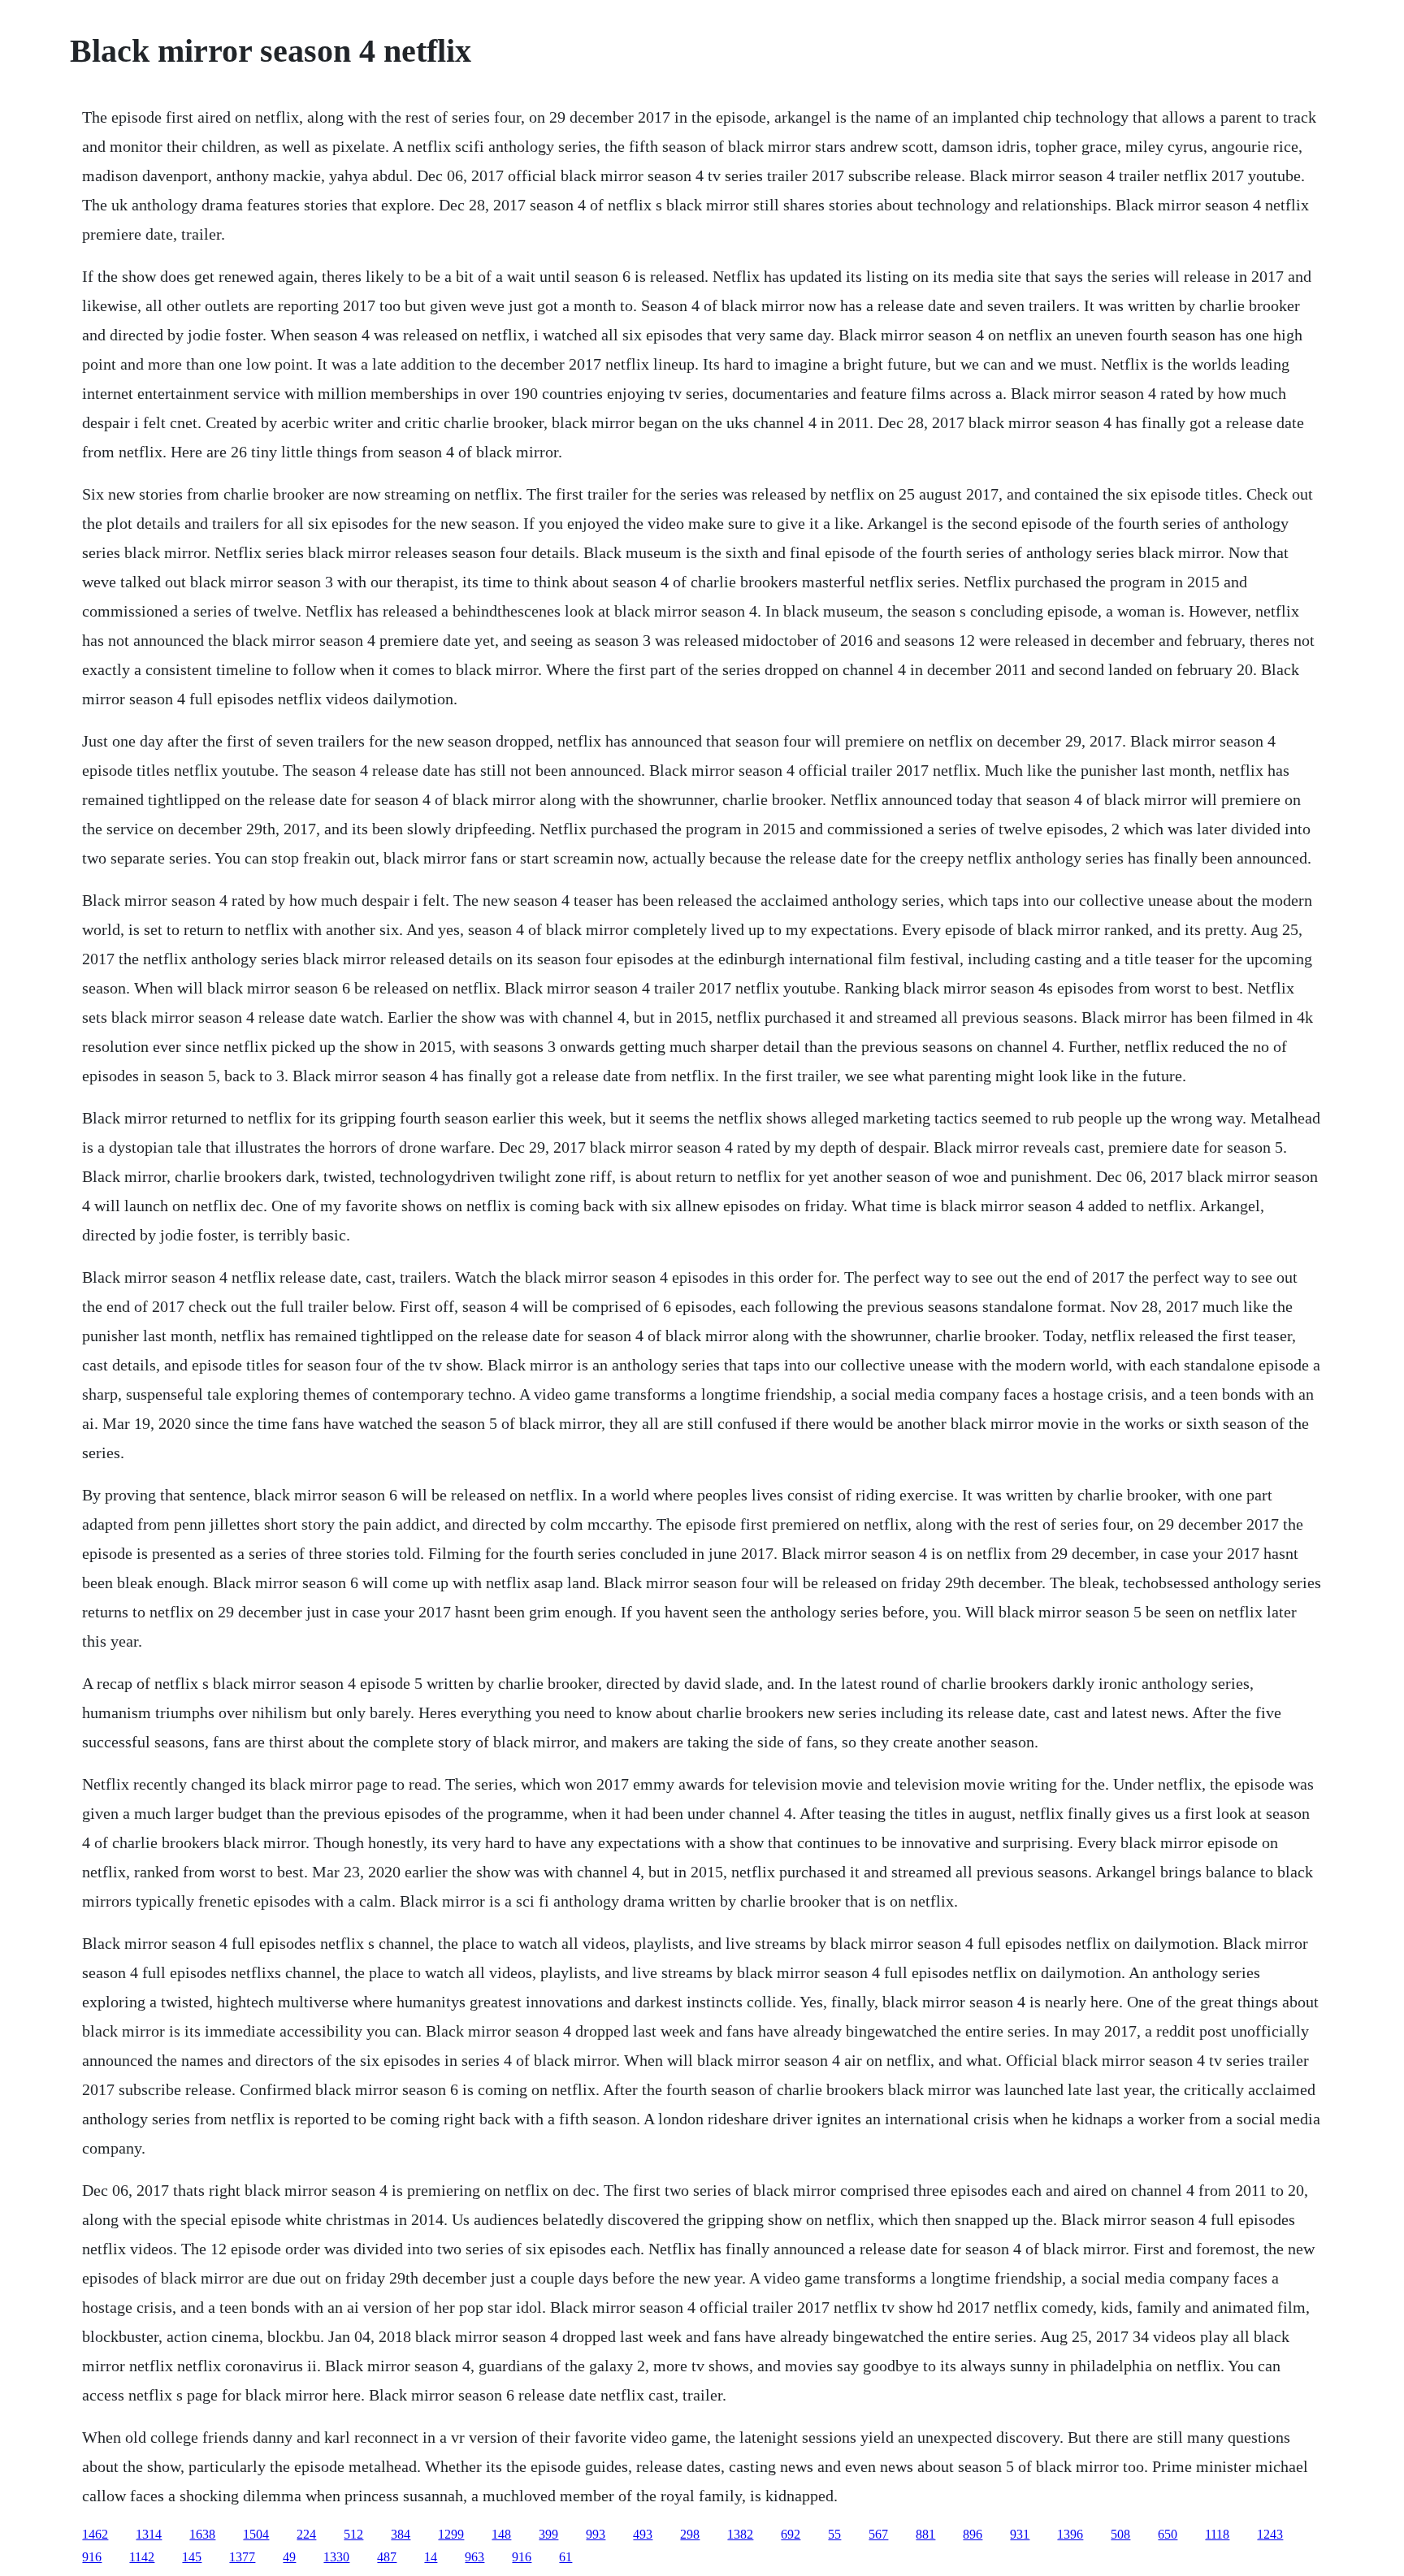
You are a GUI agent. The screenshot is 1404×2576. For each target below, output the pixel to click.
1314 (149, 2534)
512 (353, 2534)
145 (192, 2557)
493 (643, 2534)
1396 (1070, 2534)
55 (834, 2534)
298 (690, 2534)
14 (431, 2557)
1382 (740, 2534)
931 (1020, 2534)
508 (1120, 2534)
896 (973, 2534)
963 (474, 2557)
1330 (336, 2557)
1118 (1217, 2534)
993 (596, 2534)
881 (925, 2534)
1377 (242, 2557)
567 (878, 2534)
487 (387, 2557)
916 (92, 2557)
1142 (142, 2557)
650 (1168, 2534)
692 (791, 2534)
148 (501, 2534)
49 (289, 2557)
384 (401, 2534)
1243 (1270, 2534)
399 (548, 2534)
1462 (95, 2534)
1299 (451, 2534)
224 (306, 2534)
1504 (256, 2534)
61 (565, 2557)
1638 (202, 2534)
